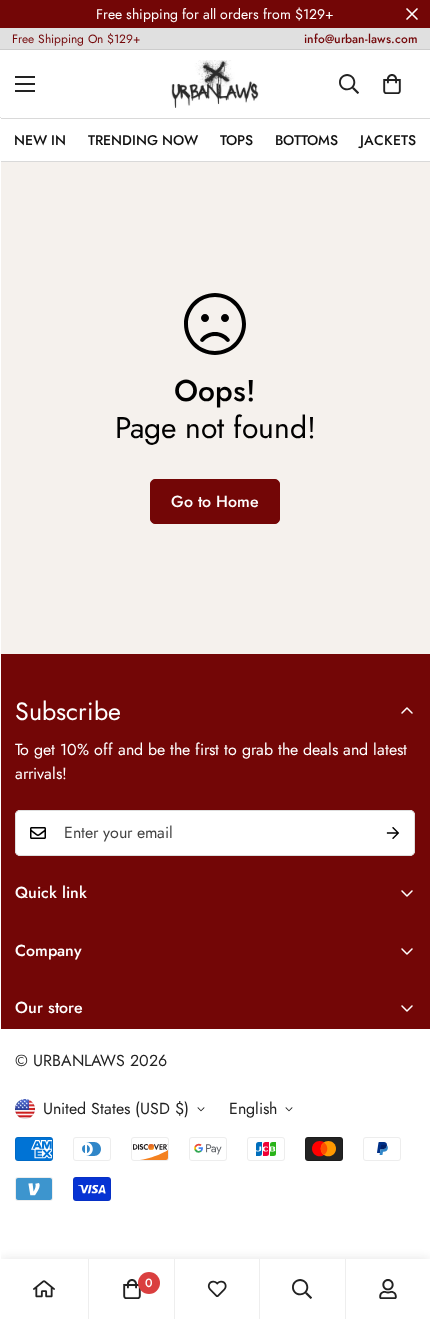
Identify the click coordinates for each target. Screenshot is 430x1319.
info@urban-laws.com (361, 39)
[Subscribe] (393, 833)
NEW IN (40, 140)
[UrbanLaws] (215, 84)
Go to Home (215, 501)
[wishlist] (217, 1289)
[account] (388, 1289)
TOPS (236, 140)
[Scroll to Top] (394, 1213)
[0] (392, 84)
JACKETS (388, 140)
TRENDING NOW (143, 140)
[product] (44, 1289)
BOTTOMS (306, 140)
